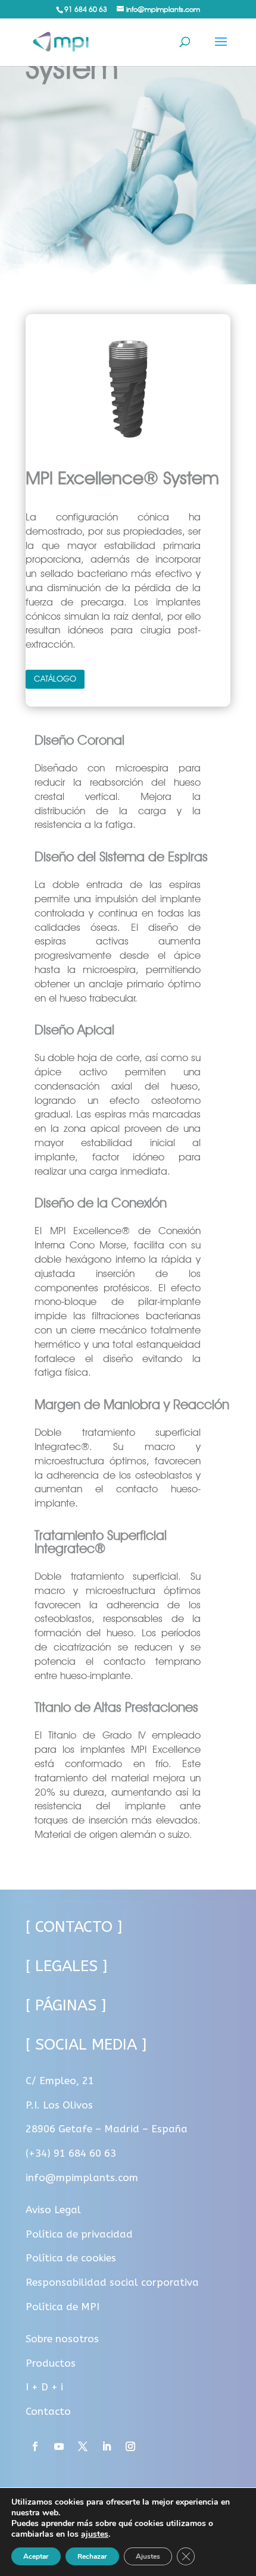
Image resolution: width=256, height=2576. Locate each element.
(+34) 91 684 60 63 (71, 2153)
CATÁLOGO (55, 679)
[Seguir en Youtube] (59, 2446)
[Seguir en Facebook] (35, 2446)
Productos (51, 2363)
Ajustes (148, 2556)
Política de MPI (63, 2307)
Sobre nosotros (62, 2339)
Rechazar (92, 2556)
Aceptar (36, 2556)
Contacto (48, 2411)
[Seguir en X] (83, 2446)
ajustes (95, 2534)
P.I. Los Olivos (59, 2105)
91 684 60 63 (86, 9)
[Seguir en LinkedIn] (107, 2446)
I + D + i (44, 2387)
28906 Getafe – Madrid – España (107, 2129)
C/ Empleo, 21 (60, 2081)
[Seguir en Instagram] (130, 2446)
